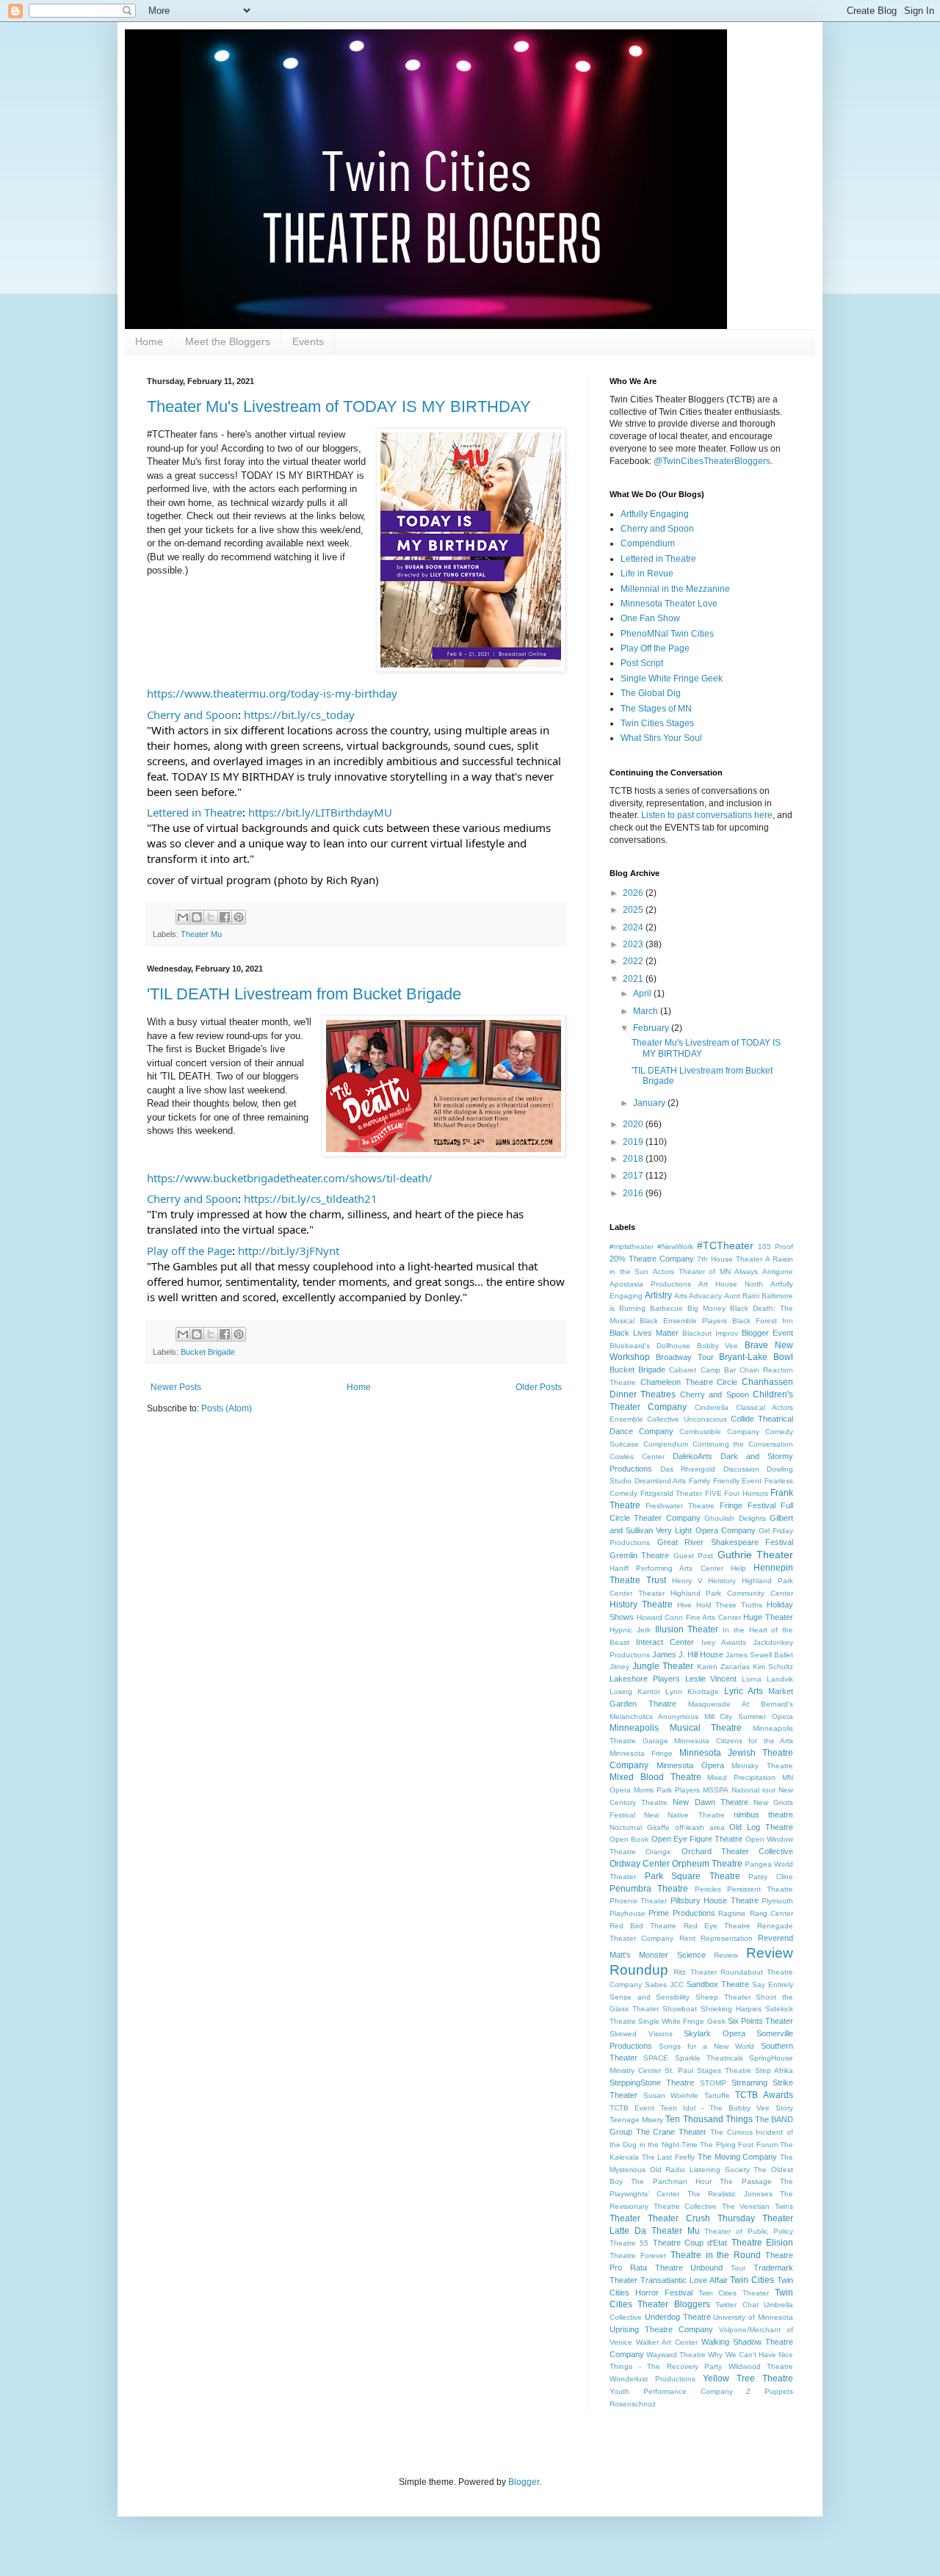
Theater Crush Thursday (701, 2218)
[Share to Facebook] (225, 917)
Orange (658, 1852)
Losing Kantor (635, 1692)
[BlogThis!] (197, 917)
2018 (634, 1159)
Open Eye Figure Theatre (697, 1839)
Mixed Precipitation (741, 1777)
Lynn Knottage (692, 1692)
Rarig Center (771, 1913)
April (643, 994)
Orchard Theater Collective (738, 1851)
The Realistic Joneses (730, 2194)
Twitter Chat (737, 2305)
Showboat (680, 2009)
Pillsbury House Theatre (715, 1900)
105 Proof (775, 1247)
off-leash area (700, 1827)
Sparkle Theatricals (709, 2058)
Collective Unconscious (687, 1419)
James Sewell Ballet (759, 1655)
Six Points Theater (760, 2021)
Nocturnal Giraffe (640, 1827)
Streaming (749, 2083)
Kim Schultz (773, 1667)
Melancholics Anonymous (654, 1716)
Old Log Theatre (761, 1827)
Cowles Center (637, 1457)
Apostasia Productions (650, 1284)
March (647, 1011)
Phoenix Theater (638, 1901)
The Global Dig (651, 693)
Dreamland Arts (661, 1481)
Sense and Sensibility (650, 1997)
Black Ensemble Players (683, 1321)
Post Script (642, 663)
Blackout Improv (710, 1333)
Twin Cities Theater (734, 2293)
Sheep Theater (723, 1997)
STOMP (713, 2083)
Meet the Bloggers (228, 341)
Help (738, 1568)
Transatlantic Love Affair (684, 2280)
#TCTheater (725, 1245)
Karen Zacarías (723, 1667)
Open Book (629, 1839)
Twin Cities (752, 2280)
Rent (687, 1938)
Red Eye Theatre (717, 1926)
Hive (684, 1605)
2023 (634, 944)
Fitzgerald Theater (672, 1493)
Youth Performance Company (671, 2391)
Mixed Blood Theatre (655, 1777)
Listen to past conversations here (707, 815)
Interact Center (665, 1642)
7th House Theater (730, 1259)
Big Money (706, 1308)
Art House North (731, 1284)
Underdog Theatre (678, 2317)
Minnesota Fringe (641, 1753)
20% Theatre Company (652, 1259)
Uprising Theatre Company (661, 2329)
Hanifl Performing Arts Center (666, 1568)
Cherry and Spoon (657, 529)
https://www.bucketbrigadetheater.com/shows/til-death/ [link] (290, 1178)
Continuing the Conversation (743, 1444)
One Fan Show (650, 618)
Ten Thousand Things (709, 2119)
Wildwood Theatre (761, 2366)
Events (308, 341)
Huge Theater (768, 1617)
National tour (753, 1790)
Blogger (524, 2482)
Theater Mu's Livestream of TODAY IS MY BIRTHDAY (339, 406)
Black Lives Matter (644, 1333)
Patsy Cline (771, 1877)
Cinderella (712, 1407)
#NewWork (675, 1247)
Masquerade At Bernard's (741, 1704)
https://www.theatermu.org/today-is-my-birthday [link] (272, 693)
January (650, 1103)
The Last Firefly (668, 2157)
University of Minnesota (753, 2317)
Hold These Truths (730, 1605)
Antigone (778, 1271)
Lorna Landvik (767, 1679)
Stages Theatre (724, 2070)
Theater (625, 2218)
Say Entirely (773, 1985)
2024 (634, 927)
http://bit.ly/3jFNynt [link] (289, 1251)
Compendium (648, 543)
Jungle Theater (663, 1666)
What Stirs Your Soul (661, 738)
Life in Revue (647, 574)
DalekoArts (693, 1456)
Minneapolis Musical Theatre (676, 1728)
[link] (192, 715)
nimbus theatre (763, 1815)
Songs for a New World (706, 2046)
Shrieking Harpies (731, 2009)
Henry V (687, 1581)
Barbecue (666, 1308)
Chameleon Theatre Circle (689, 1382)
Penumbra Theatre (649, 1889)
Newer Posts (176, 1387)
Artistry (658, 1295)
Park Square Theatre (693, 1876)
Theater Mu (201, 934)
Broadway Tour (685, 1357)
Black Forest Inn (763, 1321)
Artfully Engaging (655, 514)
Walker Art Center (667, 2342)
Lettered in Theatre (658, 559)
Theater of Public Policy (749, 2231)
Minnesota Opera (690, 1765)
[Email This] (183, 917)
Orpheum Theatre (707, 1864)
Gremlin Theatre (639, 1555)
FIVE (713, 1493)
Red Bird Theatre (643, 1926)
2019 (634, 1142)
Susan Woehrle (671, 2095)
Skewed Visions (641, 2034)
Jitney (619, 1667)
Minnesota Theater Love (669, 604)
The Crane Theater (671, 2132)
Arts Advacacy (698, 1296)
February (652, 1028)
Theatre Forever (638, 2255)
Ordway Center (640, 1864)
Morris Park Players (667, 1790)
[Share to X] (211, 917)
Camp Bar (718, 1370)
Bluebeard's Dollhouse (650, 1346)
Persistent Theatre (760, 1889)
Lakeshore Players (645, 1679)
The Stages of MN (656, 709)
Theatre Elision (762, 2243)
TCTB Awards (764, 2095)
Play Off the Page (655, 648)
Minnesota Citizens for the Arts (734, 1741)
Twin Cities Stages (657, 723)
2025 (634, 910)
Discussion (741, 1469)
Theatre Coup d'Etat (690, 2243)
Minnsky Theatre (762, 1766)
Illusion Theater (687, 1629)
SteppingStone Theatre (652, 2083)
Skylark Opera (715, 2033)
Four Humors (746, 1493)
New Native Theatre (684, 1815)
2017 (634, 1176)
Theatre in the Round (716, 2255)
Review (726, 1955)
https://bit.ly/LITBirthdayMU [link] (320, 812)
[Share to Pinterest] (239, 917)
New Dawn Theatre (710, 1802)
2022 (634, 961)
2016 (634, 1193)
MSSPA (716, 1790)
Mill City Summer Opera (749, 1716)
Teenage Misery (636, 2120)
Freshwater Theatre (680, 1506)
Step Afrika (774, 2070)
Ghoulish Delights (735, 1518)
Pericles (708, 1889)
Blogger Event (767, 1333)
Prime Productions (681, 1913)
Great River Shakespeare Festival (726, 1542)
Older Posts (539, 1387)
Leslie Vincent (711, 1679)
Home (149, 341)
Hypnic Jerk (630, 1630)
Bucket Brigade (208, 1352)
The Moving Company (737, 2157)
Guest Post (693, 1556)
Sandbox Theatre (718, 1984)
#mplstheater (632, 1247)
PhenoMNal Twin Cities (667, 634)
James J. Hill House (688, 1654)
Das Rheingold (688, 1469)
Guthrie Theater (755, 1555)
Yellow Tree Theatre (748, 2378)
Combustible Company (719, 1432)
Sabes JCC (664, 1985)
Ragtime (732, 1913)
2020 (634, 1124)
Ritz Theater (695, 1972)
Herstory (722, 1581)
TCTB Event (632, 2108)
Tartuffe (717, 2095)
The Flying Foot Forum (738, 2145)
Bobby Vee (718, 1346)
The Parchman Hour (671, 2181)
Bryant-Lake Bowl (756, 1357)
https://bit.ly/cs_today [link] (299, 714)
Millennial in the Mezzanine (675, 589)
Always (746, 1271)
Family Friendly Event (725, 1481)
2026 (634, 893)
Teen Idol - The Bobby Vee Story (727, 2108)
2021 (634, 979)
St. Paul (679, 2070)
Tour (738, 2268)
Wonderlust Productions (652, 2379)
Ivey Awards (724, 1642)
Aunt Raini (742, 1296)
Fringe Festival (748, 1505)
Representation (727, 1938)
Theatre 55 (629, 2243)
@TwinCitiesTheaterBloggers (712, 461)
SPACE (656, 2058)
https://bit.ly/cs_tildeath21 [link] (311, 1198)
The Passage (745, 2181)
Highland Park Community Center (732, 1593)
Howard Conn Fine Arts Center (689, 1617)
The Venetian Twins (758, 2206)
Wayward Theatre (676, 2355)
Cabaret (683, 1370)
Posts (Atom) (227, 1408)
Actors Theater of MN (692, 1271)
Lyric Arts (744, 1691)
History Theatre (641, 1604)
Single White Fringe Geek (672, 679)
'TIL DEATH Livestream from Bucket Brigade (304, 994)
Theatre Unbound (689, 2268)
